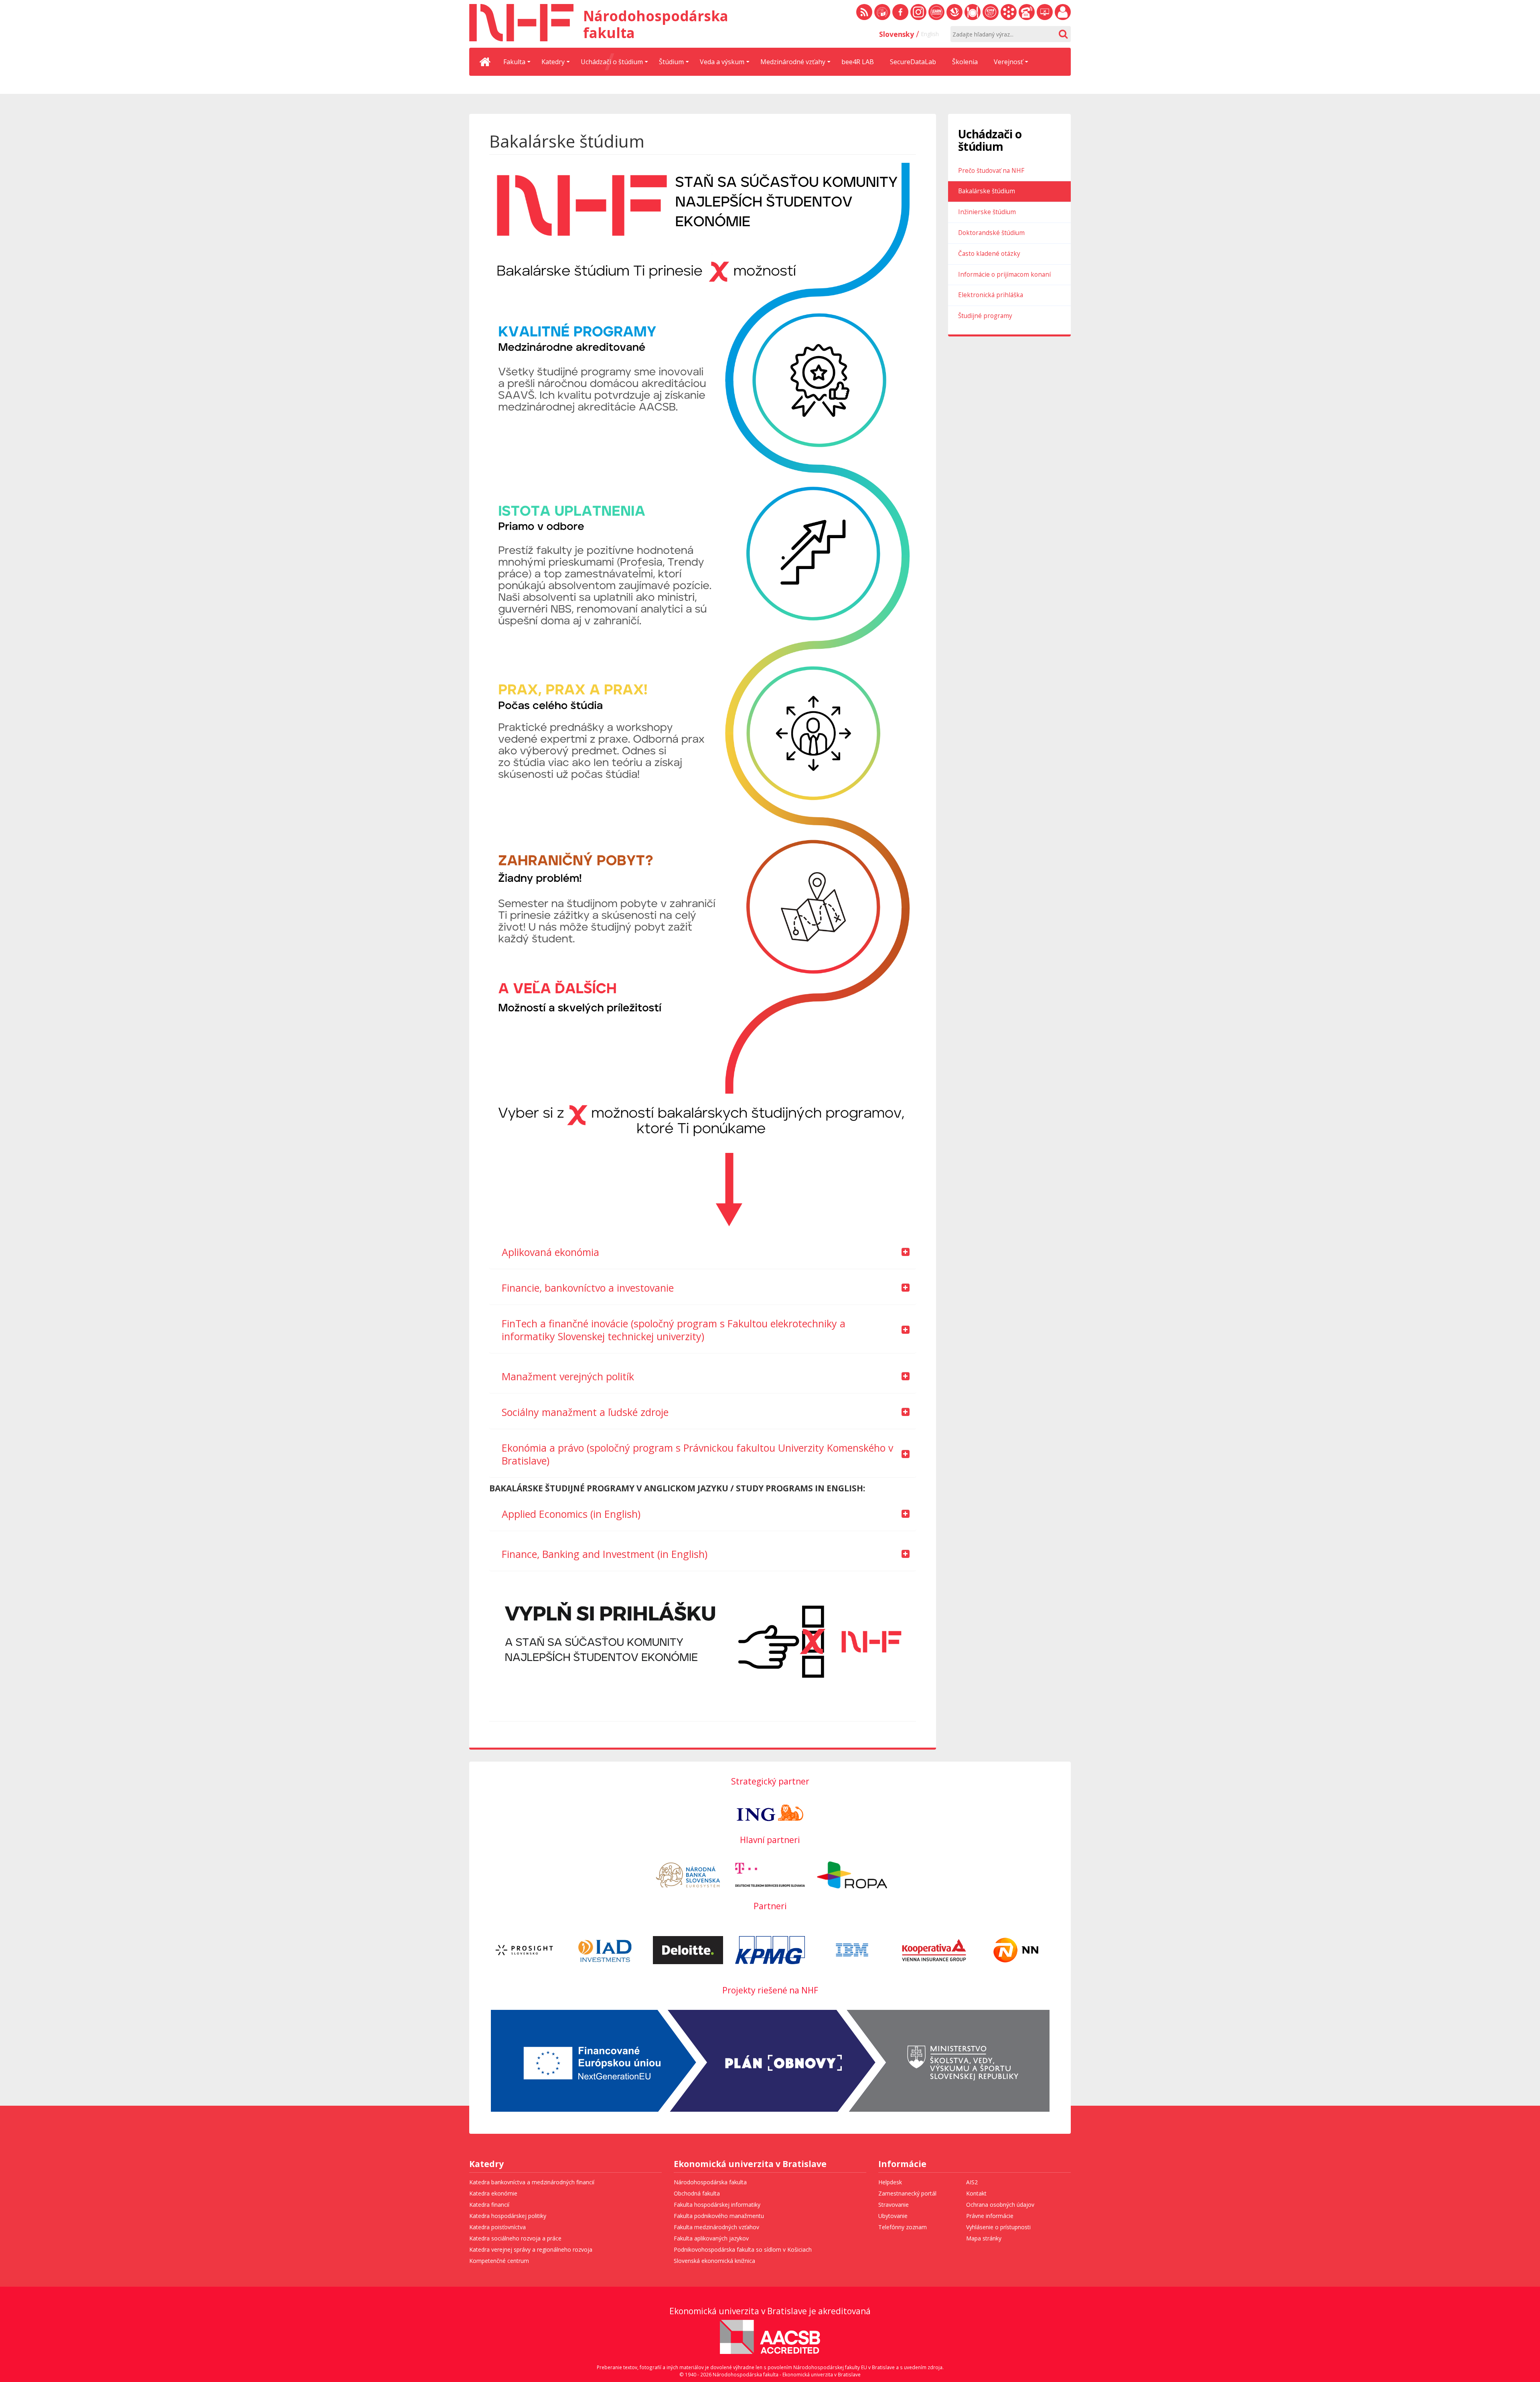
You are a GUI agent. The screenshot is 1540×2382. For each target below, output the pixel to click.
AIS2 (972, 2182)
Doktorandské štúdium (991, 233)
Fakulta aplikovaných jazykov (711, 2238)
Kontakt (976, 2193)
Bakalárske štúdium (987, 191)
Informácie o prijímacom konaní (1004, 274)
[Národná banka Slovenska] (688, 1875)
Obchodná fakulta (697, 2193)
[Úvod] (485, 62)
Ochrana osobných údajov (1000, 2205)
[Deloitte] (688, 1950)
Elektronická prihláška (991, 295)
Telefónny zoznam (1027, 12)
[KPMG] (770, 1950)
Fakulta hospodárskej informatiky (717, 2205)
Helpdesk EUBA (1045, 12)
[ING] (770, 1812)
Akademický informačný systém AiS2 (1009, 12)
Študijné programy (985, 316)
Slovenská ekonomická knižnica (954, 12)
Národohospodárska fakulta (710, 2182)
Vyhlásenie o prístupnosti (998, 2227)
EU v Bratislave (882, 12)
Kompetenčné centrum (499, 2261)
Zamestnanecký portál (1063, 12)
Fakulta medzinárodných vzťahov (716, 2227)
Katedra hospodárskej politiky (508, 2216)
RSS (864, 12)
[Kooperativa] (934, 1950)
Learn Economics (936, 12)
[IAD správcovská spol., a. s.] (606, 1950)
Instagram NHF (918, 12)
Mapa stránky (984, 2238)
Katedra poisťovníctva (497, 2227)
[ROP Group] (852, 1875)
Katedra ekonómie (493, 2193)
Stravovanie (973, 12)
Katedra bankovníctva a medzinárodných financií (532, 2182)
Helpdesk (890, 2182)
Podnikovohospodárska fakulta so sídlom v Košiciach (743, 2249)
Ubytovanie (893, 2216)
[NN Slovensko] (1016, 1950)
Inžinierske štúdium (987, 212)
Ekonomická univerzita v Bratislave (750, 2165)
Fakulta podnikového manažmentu (719, 2216)
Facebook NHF (900, 12)
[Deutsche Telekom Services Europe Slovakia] (770, 1875)
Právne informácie (990, 2216)
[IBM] (852, 1950)
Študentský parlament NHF (991, 12)
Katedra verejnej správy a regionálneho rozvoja (531, 2249)
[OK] (1063, 34)
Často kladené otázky (989, 254)
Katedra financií (489, 2205)
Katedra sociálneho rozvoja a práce (515, 2238)
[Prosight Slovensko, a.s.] (524, 1950)
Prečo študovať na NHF (991, 171)
